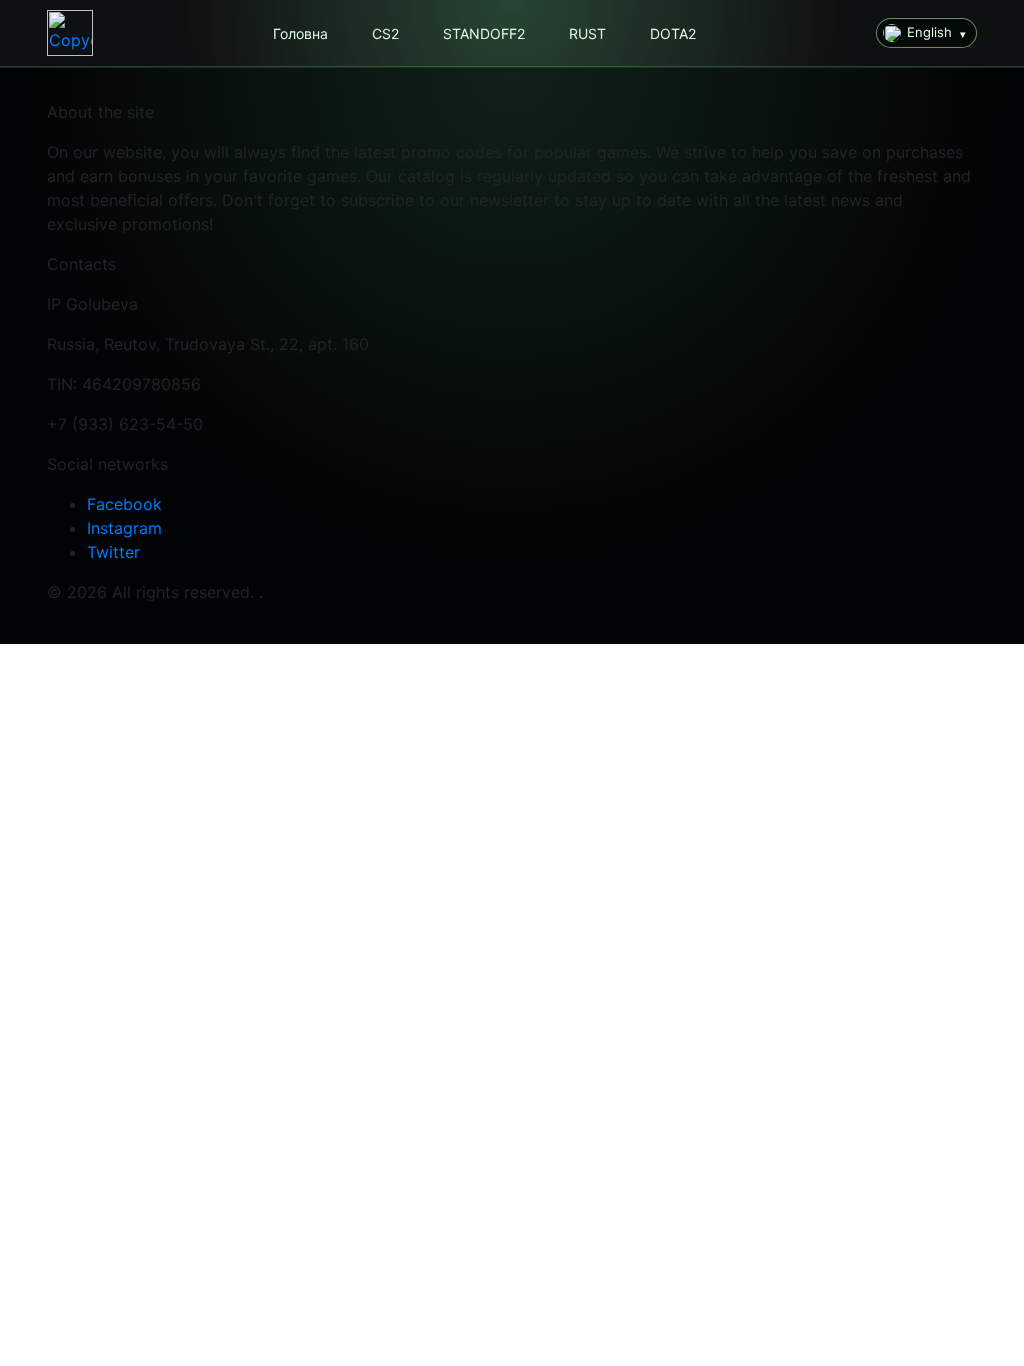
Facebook (124, 504)
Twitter (113, 552)
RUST (587, 33)
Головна (300, 33)
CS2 (385, 33)
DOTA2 (673, 33)
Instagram (124, 528)
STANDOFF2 (484, 33)
